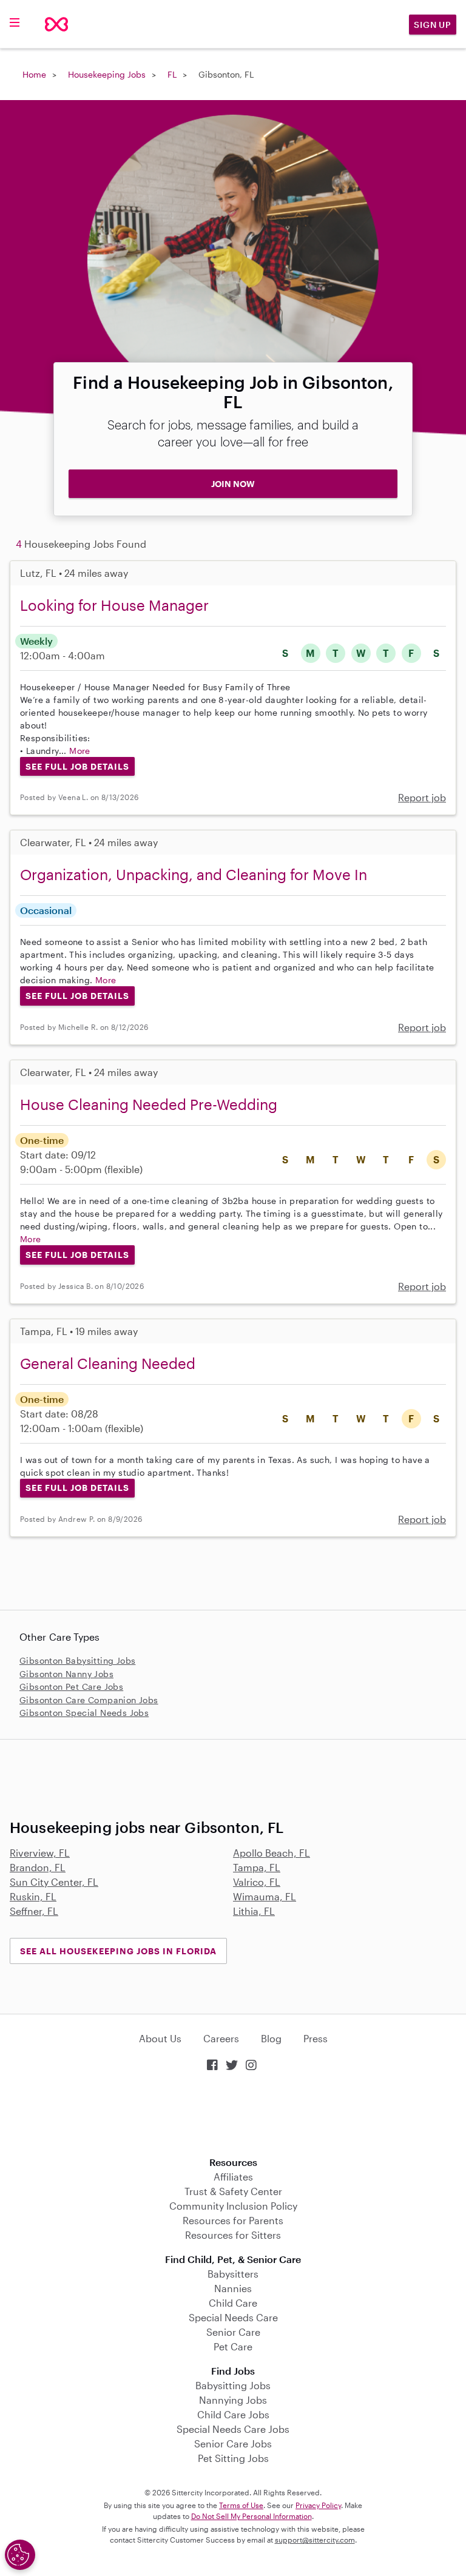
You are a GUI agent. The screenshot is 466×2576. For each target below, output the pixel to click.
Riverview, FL (40, 1853)
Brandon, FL (38, 1867)
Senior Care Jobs (233, 2443)
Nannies (233, 2288)
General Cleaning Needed (108, 1363)
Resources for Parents (233, 2220)
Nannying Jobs (233, 2400)
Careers (221, 2038)
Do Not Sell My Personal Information (252, 2516)
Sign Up (433, 25)
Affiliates (233, 2177)
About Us (160, 2038)
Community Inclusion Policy (233, 2206)
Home (34, 74)
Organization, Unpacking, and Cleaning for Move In (194, 874)
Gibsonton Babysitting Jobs (77, 1660)
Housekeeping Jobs (107, 74)
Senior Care (233, 2332)
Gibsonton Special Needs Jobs (84, 1713)
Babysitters (233, 2274)
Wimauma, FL (265, 1896)
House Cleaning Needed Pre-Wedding (149, 1104)
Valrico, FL (257, 1882)
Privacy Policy (318, 2505)
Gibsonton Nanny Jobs (66, 1674)
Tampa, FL (257, 1867)
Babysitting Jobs (233, 2385)
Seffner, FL (34, 1911)
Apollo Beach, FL (272, 1853)
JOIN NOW (233, 484)
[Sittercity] (56, 24)
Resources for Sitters (233, 2235)
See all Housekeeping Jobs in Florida (118, 1951)
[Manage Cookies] (20, 2555)
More (80, 751)
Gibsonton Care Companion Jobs (89, 1700)
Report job (422, 797)
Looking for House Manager (114, 605)
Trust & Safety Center (233, 2191)
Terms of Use (241, 2505)
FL (172, 74)
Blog (271, 2038)
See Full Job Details (77, 766)
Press (316, 2038)
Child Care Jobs (233, 2414)
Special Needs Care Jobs (233, 2429)
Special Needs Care (233, 2317)
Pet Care (233, 2346)
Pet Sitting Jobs (233, 2458)
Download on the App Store (233, 2115)
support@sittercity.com (315, 2540)
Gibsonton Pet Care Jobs (71, 1687)
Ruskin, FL (33, 1896)
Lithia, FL (254, 1911)
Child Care (233, 2303)
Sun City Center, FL (54, 1882)
